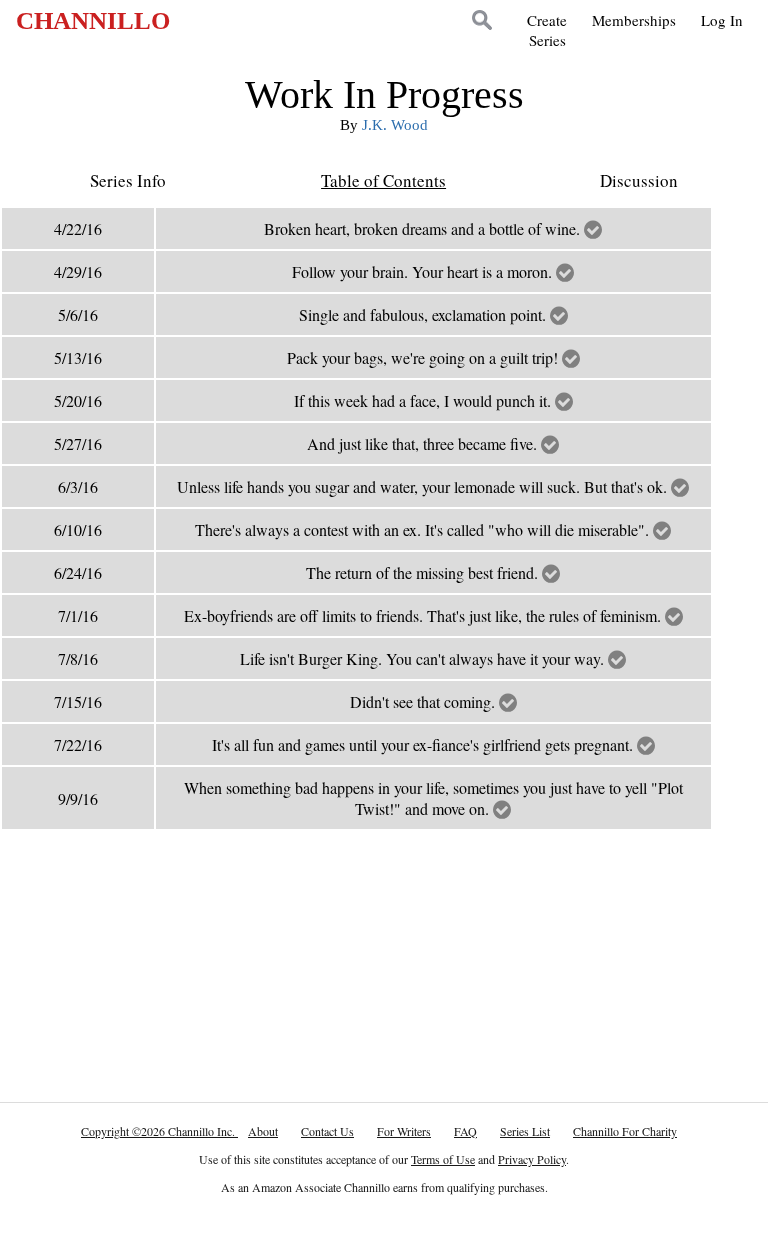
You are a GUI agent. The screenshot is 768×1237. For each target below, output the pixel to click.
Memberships (634, 20)
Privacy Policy (532, 1159)
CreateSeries (547, 30)
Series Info (128, 180)
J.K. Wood (395, 125)
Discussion (639, 180)
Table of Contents (383, 180)
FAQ (465, 1131)
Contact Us (327, 1131)
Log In (722, 20)
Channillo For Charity (625, 1131)
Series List (525, 1131)
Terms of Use (443, 1159)
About (263, 1131)
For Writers (404, 1131)
